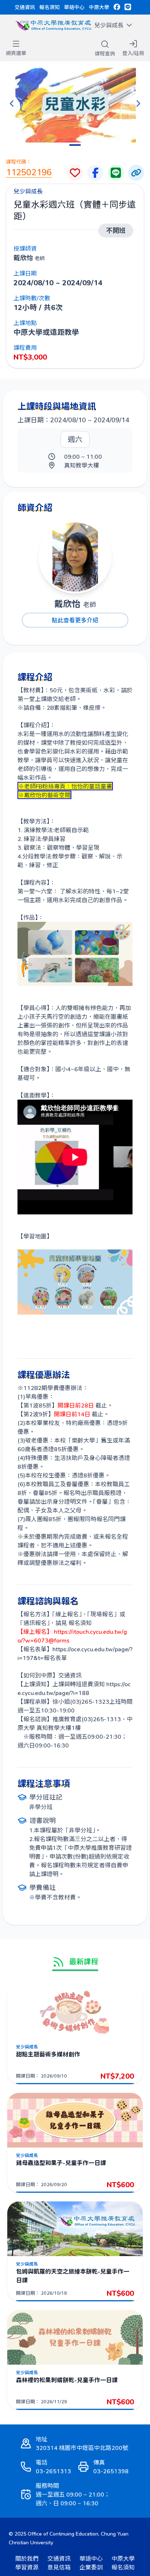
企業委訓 (91, 2567)
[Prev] (12, 103)
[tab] (75, 145)
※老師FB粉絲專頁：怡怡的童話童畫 (65, 786)
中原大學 (99, 7)
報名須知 (50, 7)
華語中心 (74, 7)
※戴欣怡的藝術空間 (44, 795)
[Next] (138, 103)
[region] (75, 103)
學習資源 (27, 2567)
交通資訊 (25, 7)
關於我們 (27, 2558)
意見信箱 (59, 2567)
